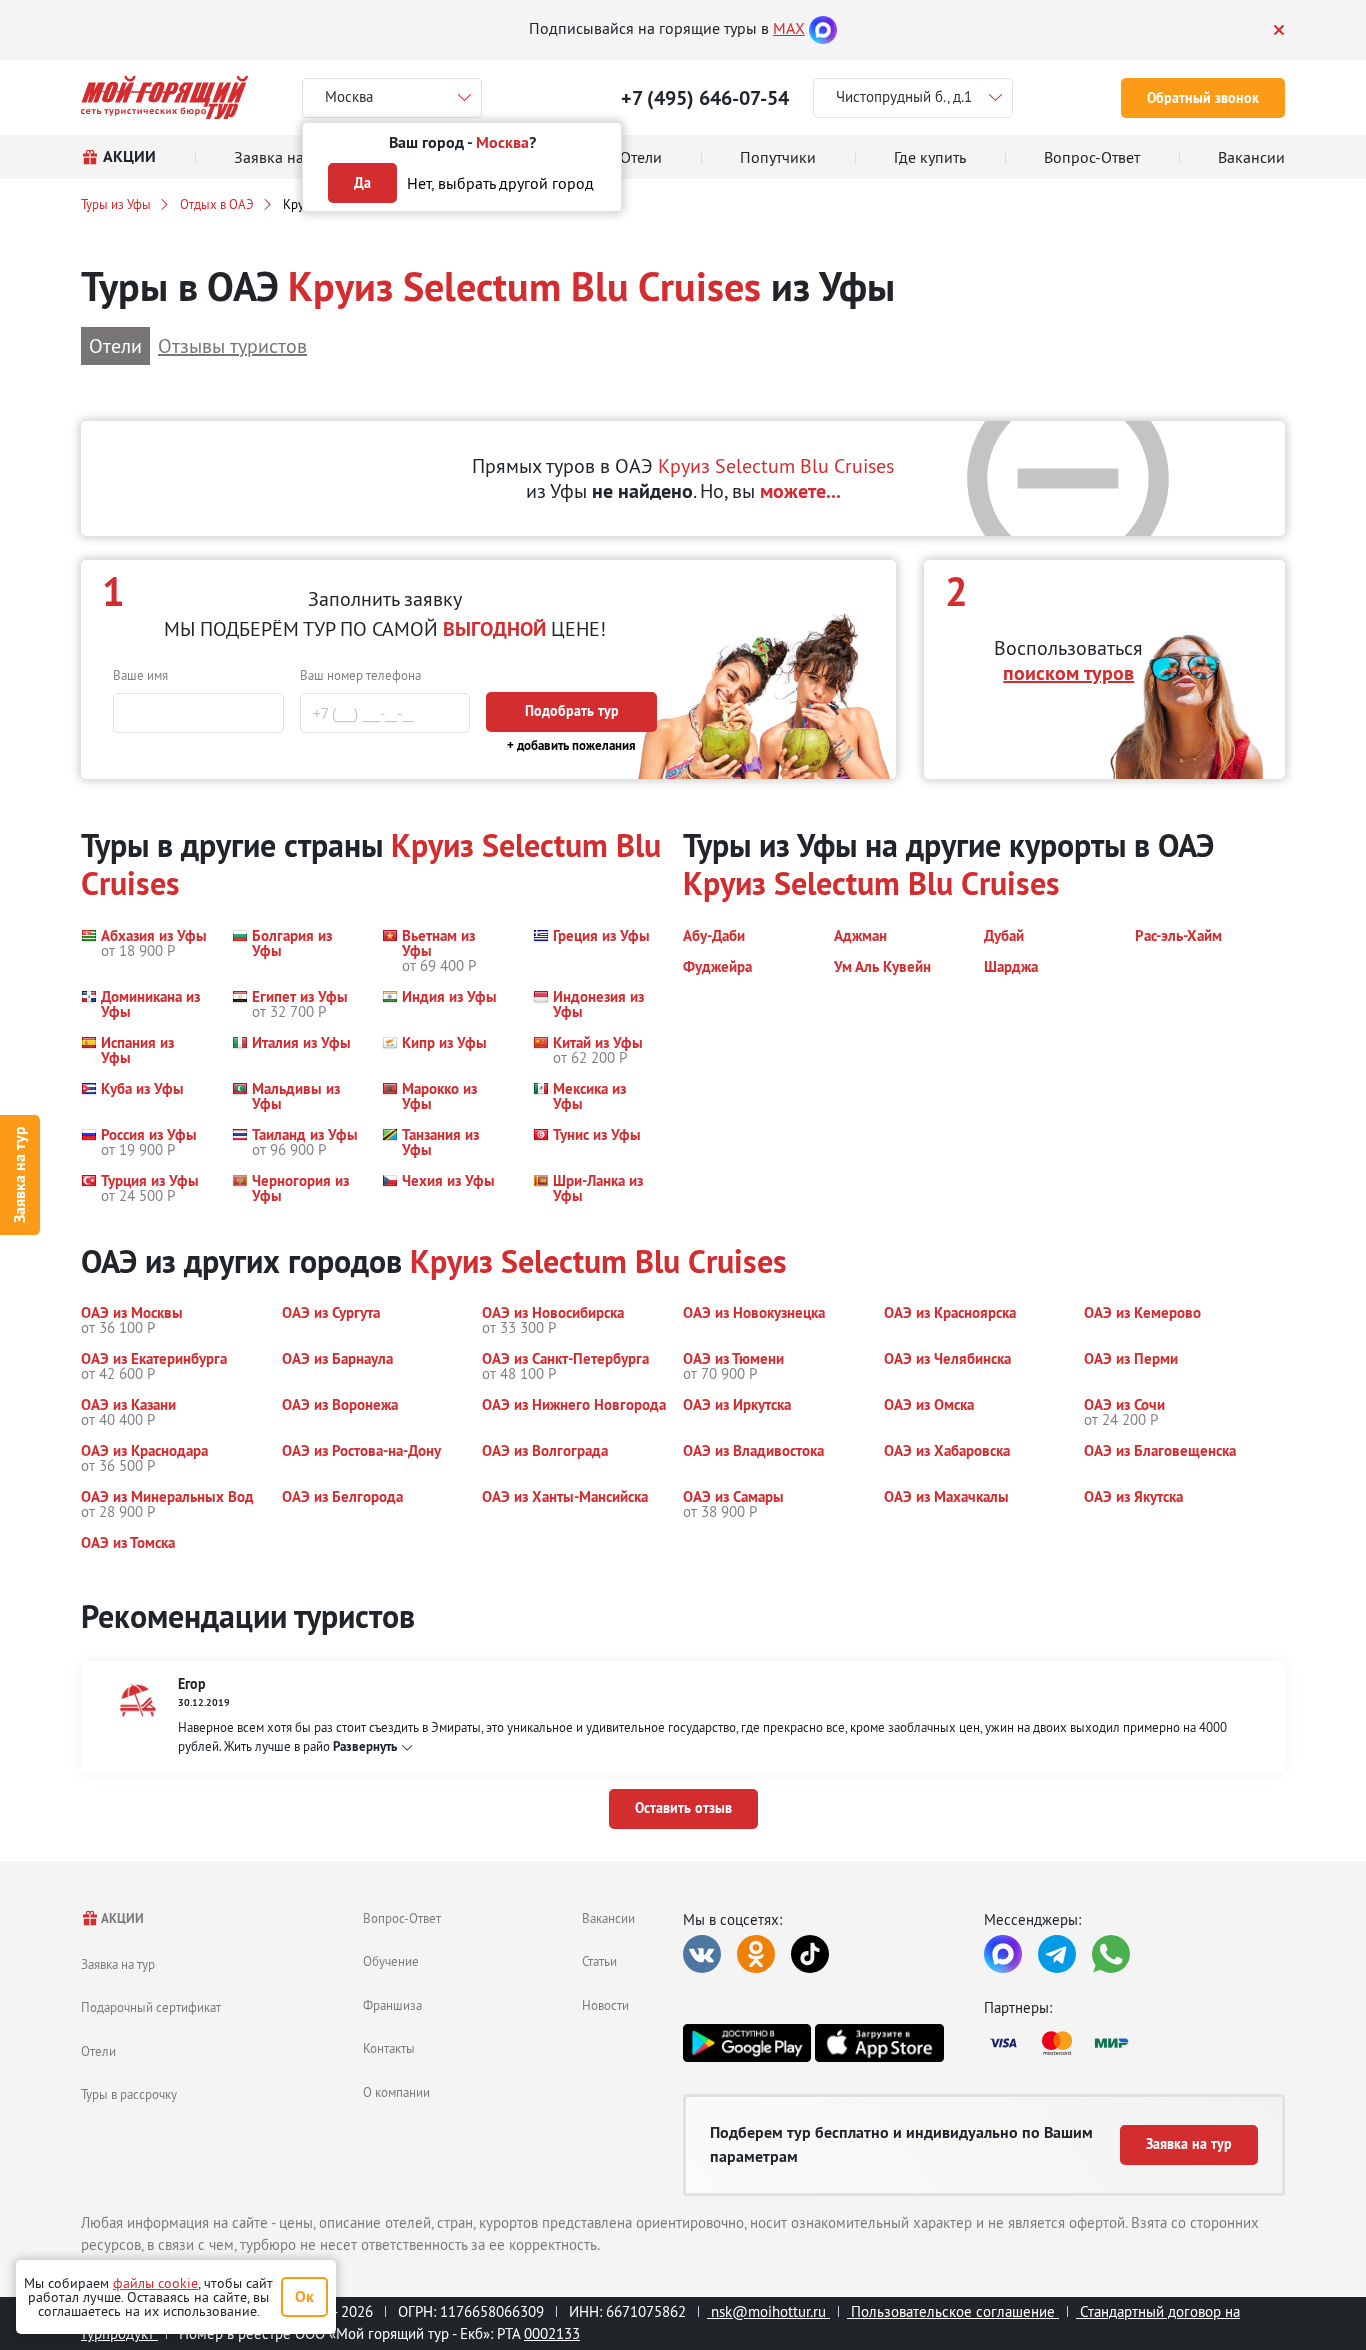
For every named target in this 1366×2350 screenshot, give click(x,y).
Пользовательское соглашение (953, 2311)
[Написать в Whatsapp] (1111, 1954)
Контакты (389, 2048)
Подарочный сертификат (151, 2007)
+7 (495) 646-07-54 (705, 98)
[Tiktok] (810, 1954)
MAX (789, 28)
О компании (396, 2092)
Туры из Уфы (116, 204)
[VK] (702, 1954)
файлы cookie (155, 2283)
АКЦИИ (121, 1918)
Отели (98, 2051)
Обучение (391, 1961)
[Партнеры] (1134, 2043)
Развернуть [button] (365, 1746)
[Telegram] (1057, 1954)
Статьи (599, 1961)
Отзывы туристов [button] (232, 345)
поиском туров (1068, 673)
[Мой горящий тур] (164, 97)
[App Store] (879, 2043)
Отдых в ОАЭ (217, 204)
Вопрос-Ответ (402, 1918)
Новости (605, 2005)
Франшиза (392, 2005)
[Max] (823, 28)
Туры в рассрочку (129, 2094)
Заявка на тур (19, 1175)
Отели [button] (115, 345)
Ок (304, 2296)
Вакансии (608, 1918)
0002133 (552, 2333)
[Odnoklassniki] (756, 1954)
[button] (144, 950)
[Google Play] (747, 2043)
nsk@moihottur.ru (768, 2311)
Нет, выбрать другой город (500, 183)
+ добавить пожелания (571, 745)
